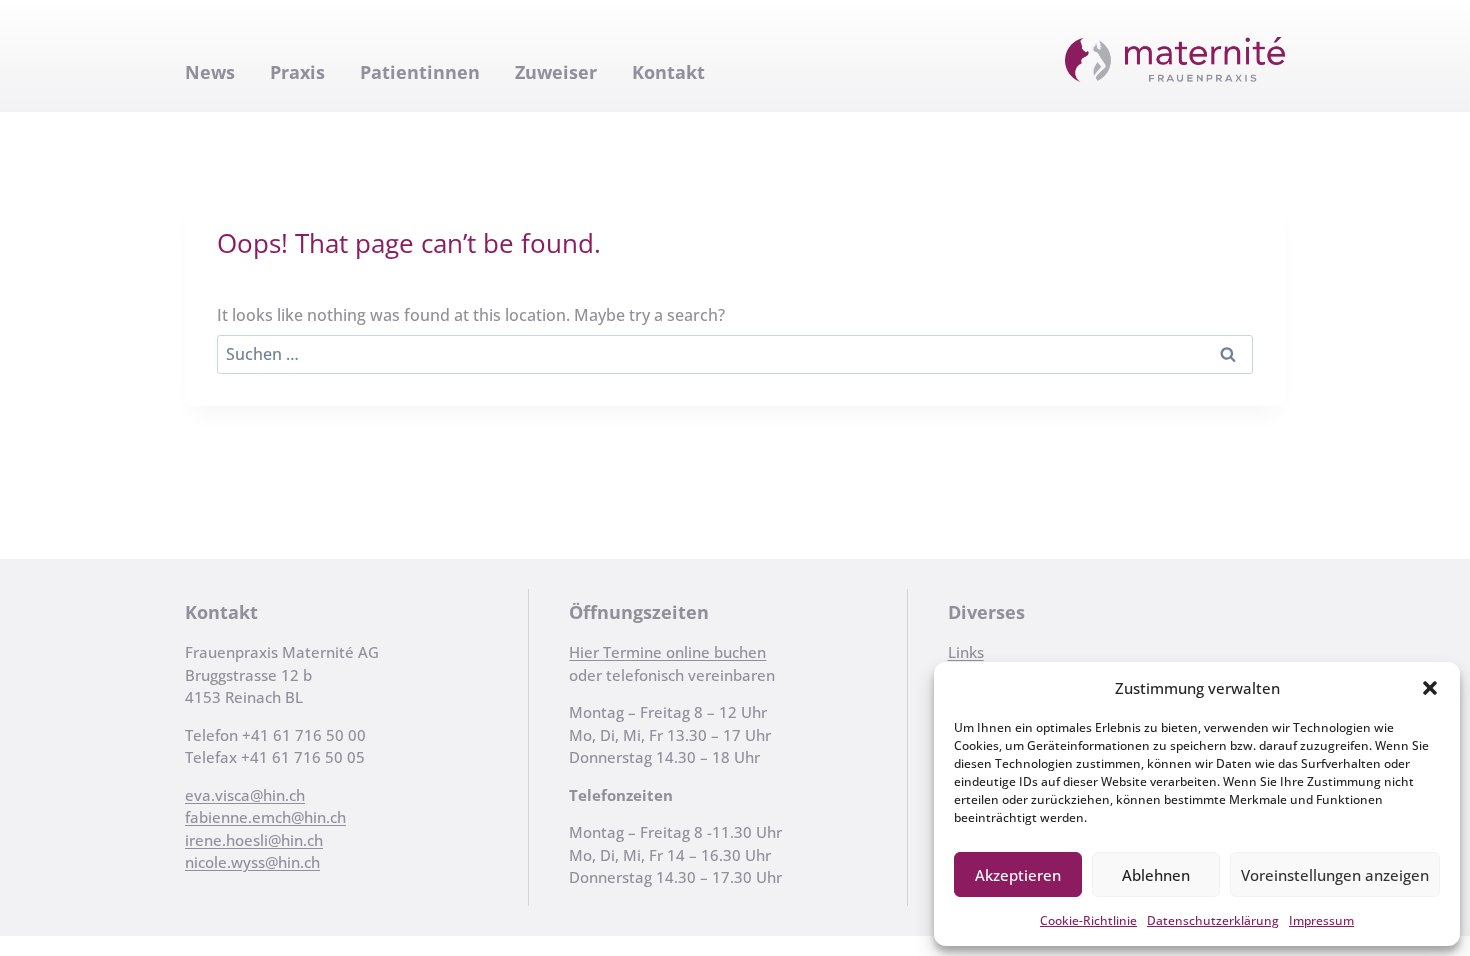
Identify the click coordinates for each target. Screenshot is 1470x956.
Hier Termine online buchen (667, 652)
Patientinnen (420, 72)
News (210, 72)
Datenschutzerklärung (1213, 920)
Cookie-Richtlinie (1088, 920)
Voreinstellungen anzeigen (1335, 875)
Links (966, 652)
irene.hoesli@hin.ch (254, 840)
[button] (1430, 688)
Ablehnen (1156, 875)
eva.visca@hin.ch (245, 795)
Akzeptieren (1018, 875)
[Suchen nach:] (735, 354)
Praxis (297, 72)
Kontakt (668, 72)
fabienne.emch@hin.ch (265, 817)
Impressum (1321, 920)
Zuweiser (556, 72)
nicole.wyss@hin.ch (252, 862)
